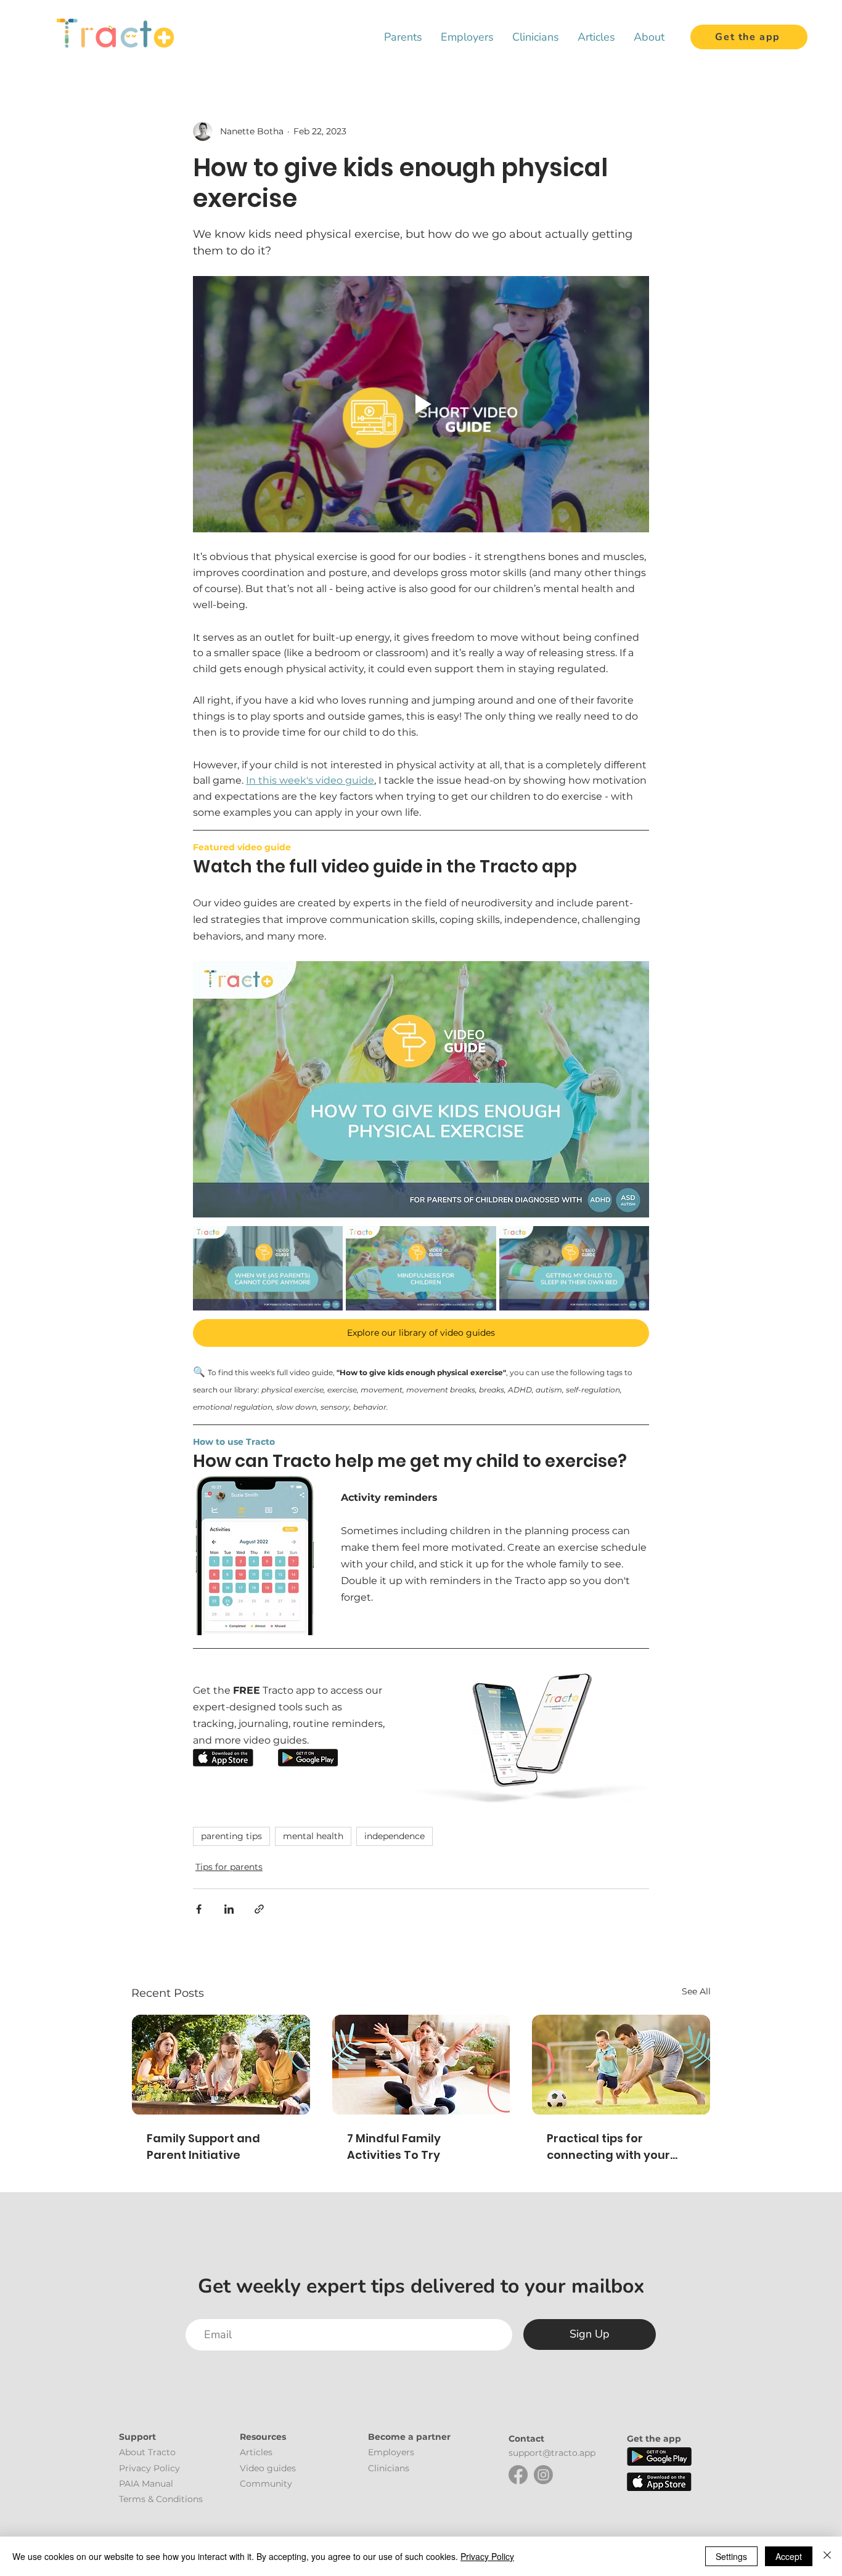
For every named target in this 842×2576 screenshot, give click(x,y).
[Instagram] (543, 2475)
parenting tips (231, 1836)
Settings (731, 2556)
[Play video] (421, 404)
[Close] (827, 2556)
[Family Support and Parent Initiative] (221, 2065)
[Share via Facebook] (199, 1909)
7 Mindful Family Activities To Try (394, 2147)
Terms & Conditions (161, 2499)
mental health (313, 1836)
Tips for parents (229, 1867)
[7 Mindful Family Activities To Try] (421, 2065)
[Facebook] (518, 2475)
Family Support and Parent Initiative (203, 2147)
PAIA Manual (146, 2484)
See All (696, 1991)
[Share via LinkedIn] (229, 1909)
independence (394, 1836)
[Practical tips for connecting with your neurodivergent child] (621, 2065)
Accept (789, 2556)
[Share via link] (259, 1909)
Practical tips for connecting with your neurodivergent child (608, 2147)
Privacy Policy (487, 2556)
